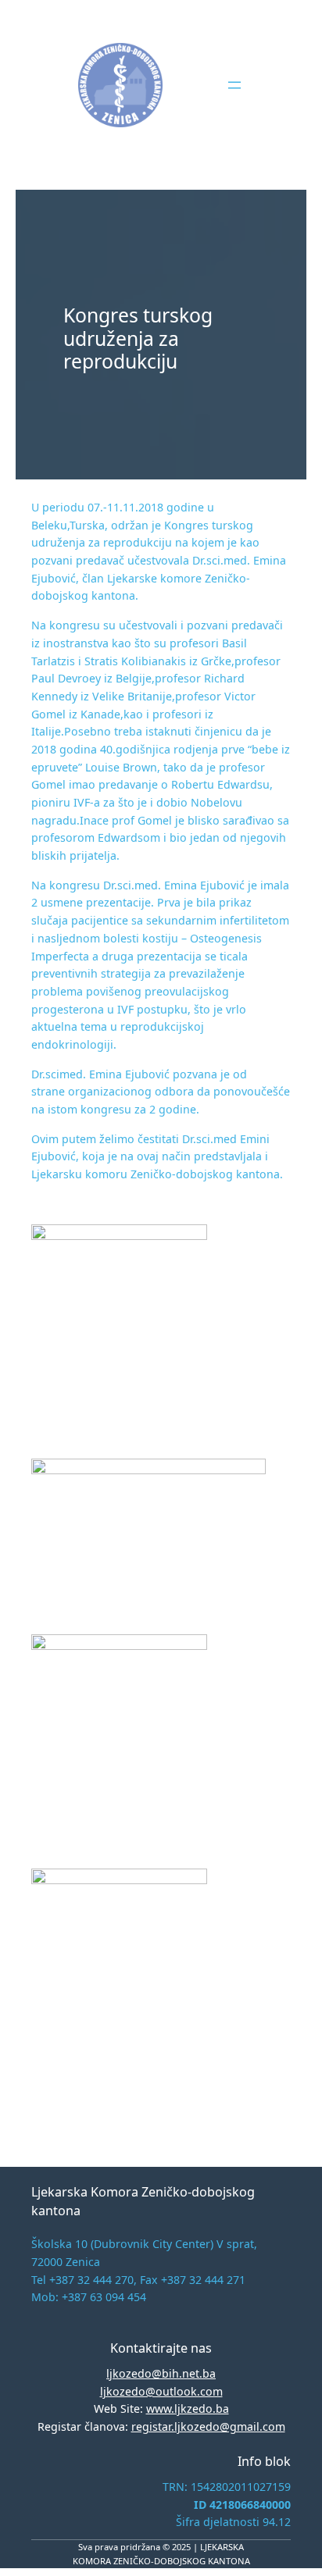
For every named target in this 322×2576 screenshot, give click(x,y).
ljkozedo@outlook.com (161, 2391)
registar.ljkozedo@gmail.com (208, 2426)
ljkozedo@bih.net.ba (161, 2373)
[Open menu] (234, 85)
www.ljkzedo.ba (188, 2409)
